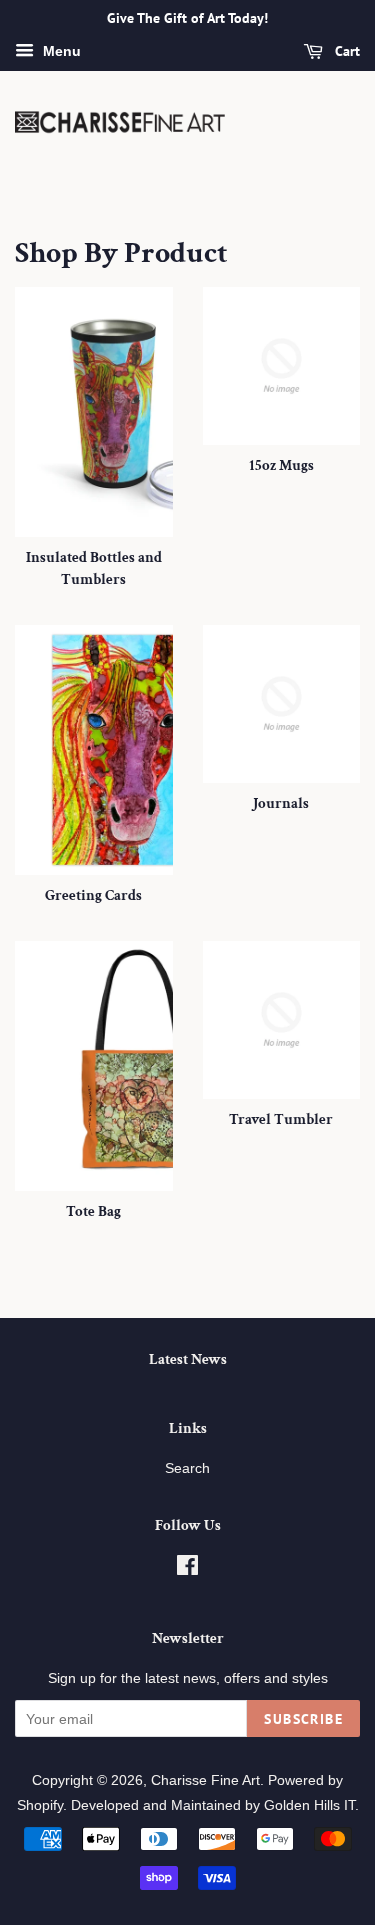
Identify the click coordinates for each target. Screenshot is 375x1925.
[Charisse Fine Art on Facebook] (187, 1569)
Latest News (188, 1359)
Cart (345, 51)
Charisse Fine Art (205, 1780)
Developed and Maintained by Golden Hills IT (213, 1805)
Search (187, 1468)
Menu (60, 51)
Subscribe (303, 1719)
